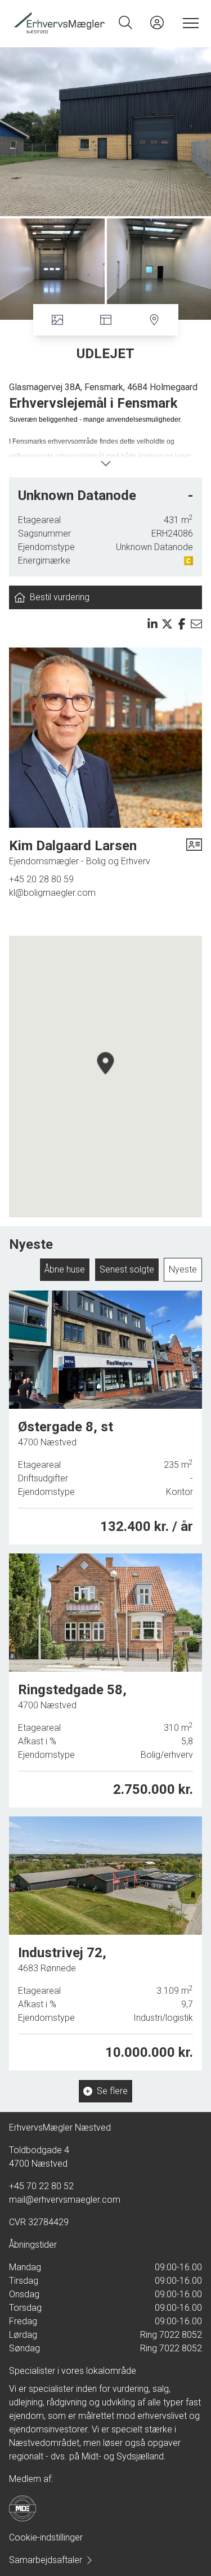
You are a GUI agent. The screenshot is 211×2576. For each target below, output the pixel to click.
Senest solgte (127, 1269)
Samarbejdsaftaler (46, 2560)
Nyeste (183, 1269)
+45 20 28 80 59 (41, 879)
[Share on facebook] (182, 624)
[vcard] (194, 852)
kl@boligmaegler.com (52, 893)
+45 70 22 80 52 (41, 2186)
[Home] (59, 23)
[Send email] (196, 624)
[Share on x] (167, 624)
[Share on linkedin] (152, 624)
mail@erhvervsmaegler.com (65, 2200)
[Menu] (188, 23)
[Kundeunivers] (157, 23)
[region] (105, 1077)
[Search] (125, 23)
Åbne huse (65, 1269)
